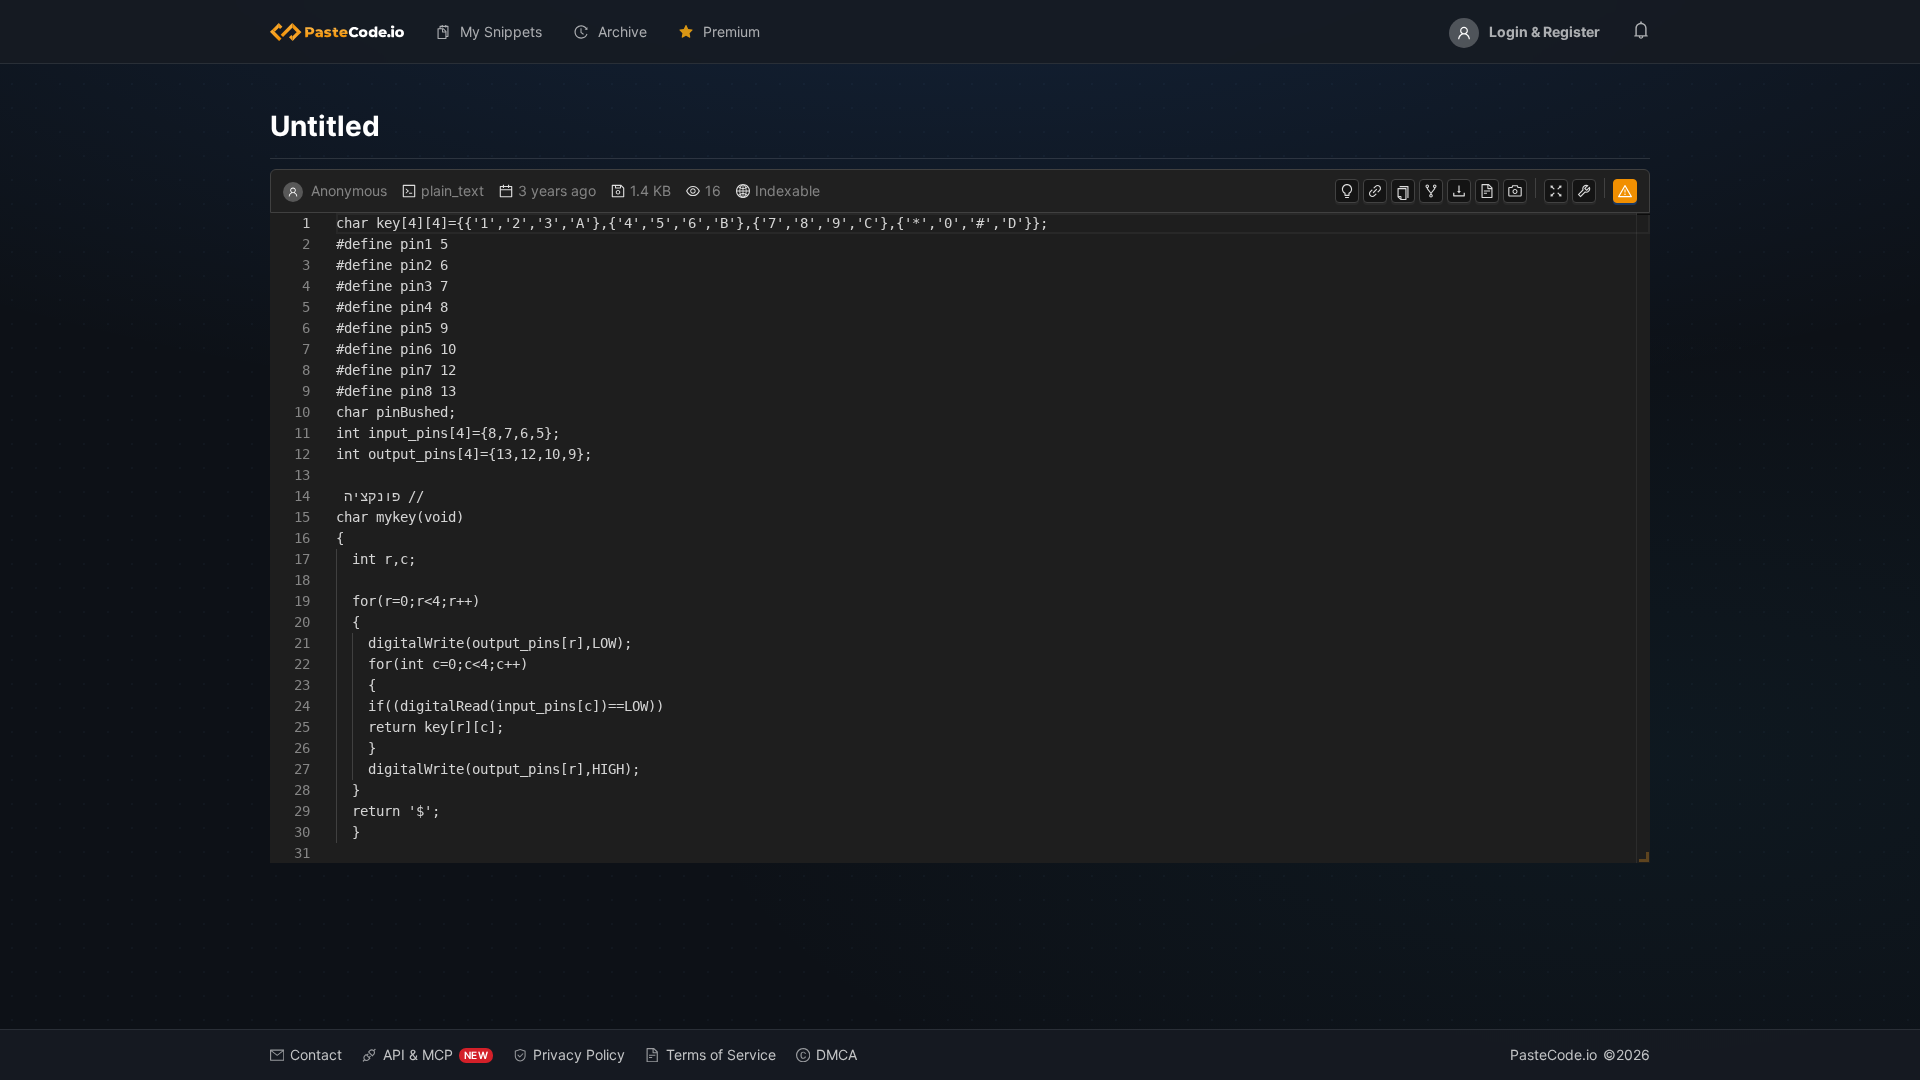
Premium (731, 31)
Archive (622, 31)
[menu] (960, 32)
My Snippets (501, 31)
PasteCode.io (1553, 1054)
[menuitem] (345, 32)
